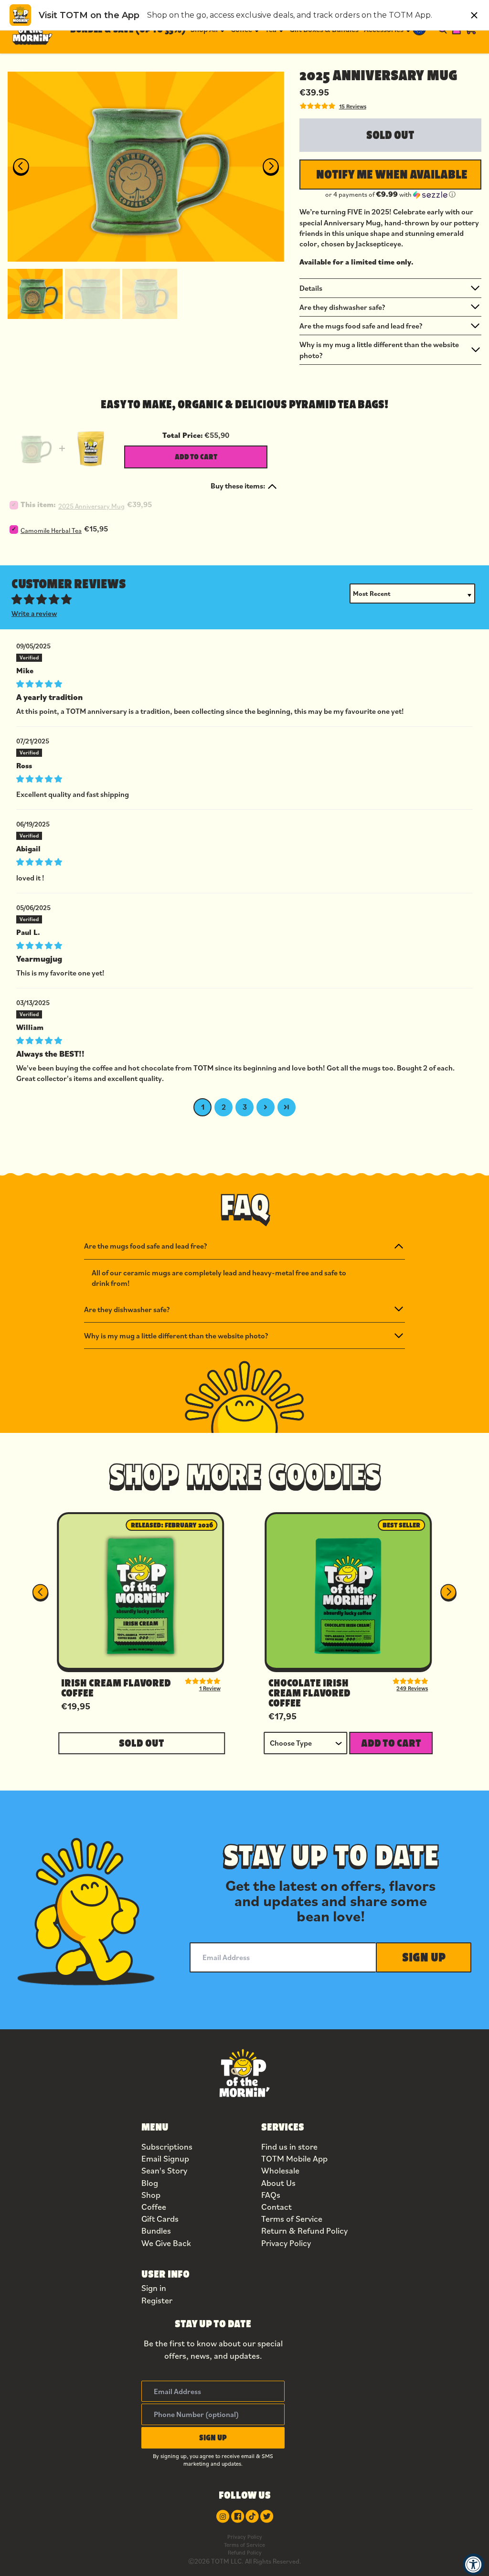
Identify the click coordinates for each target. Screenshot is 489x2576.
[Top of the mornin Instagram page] (223, 2516)
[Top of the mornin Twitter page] (267, 2516)
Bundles (156, 2231)
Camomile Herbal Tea (51, 530)
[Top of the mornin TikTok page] (252, 2516)
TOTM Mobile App (294, 2158)
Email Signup (165, 2158)
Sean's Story (164, 2170)
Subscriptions (167, 2147)
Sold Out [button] (142, 1743)
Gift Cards (160, 2219)
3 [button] (245, 1107)
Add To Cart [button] (391, 1743)
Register (157, 2300)
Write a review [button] (34, 613)
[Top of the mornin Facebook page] (238, 2516)
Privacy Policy (286, 2243)
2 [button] (224, 1107)
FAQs (271, 2195)
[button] (35, 293)
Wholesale (280, 2170)
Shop (151, 2195)
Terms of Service (292, 2219)
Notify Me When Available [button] (392, 174)
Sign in (154, 2288)
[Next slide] (271, 167)
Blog (150, 2183)
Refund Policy (245, 2552)
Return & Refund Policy (304, 2231)
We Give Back (166, 2243)
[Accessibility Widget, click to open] (473, 2564)
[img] (244, 683)
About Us (278, 2183)
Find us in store (289, 2147)
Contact (276, 2207)
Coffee (154, 2207)
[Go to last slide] (21, 167)
